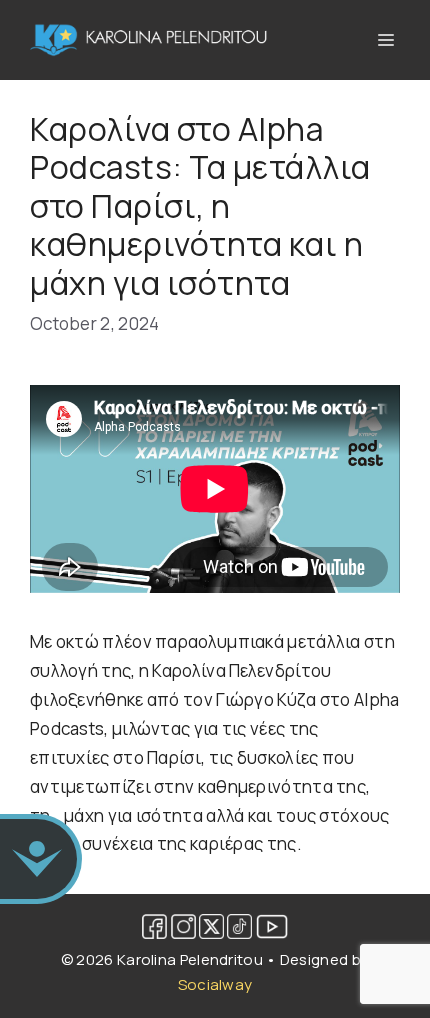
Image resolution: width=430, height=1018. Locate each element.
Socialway (215, 984)
